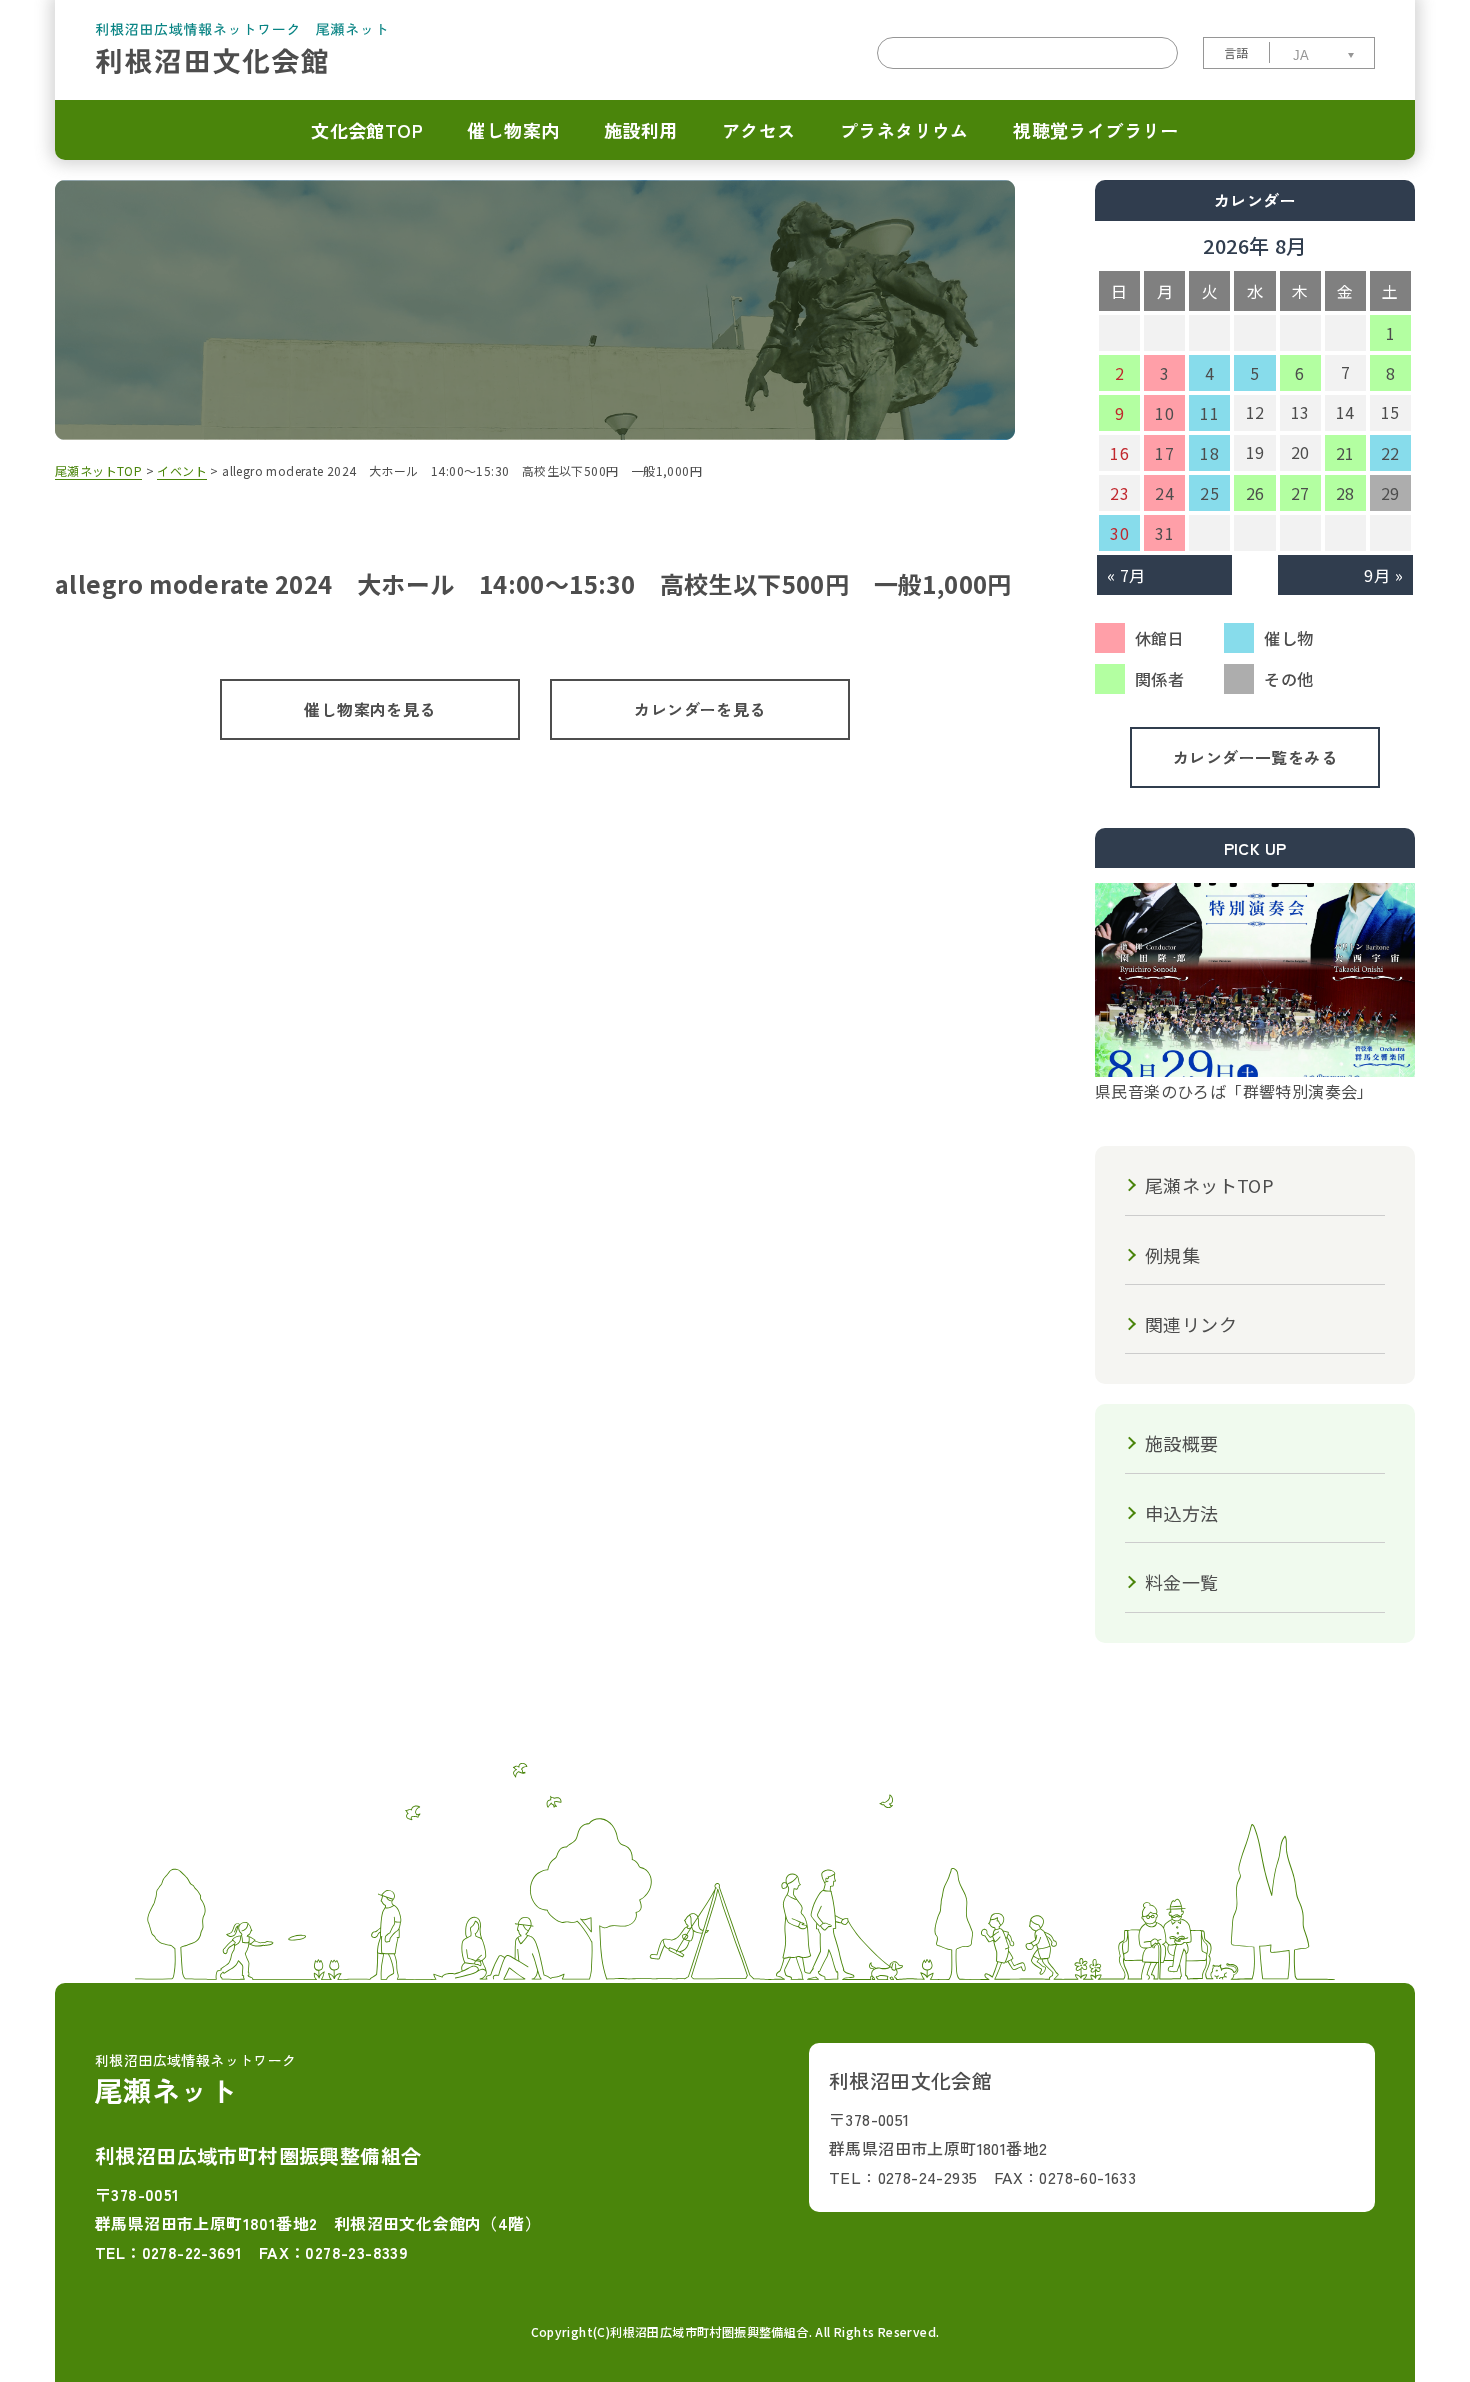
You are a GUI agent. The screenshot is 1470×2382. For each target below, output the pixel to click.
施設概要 (1182, 1443)
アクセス (759, 130)
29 (1390, 493)
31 (1164, 533)
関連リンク (1191, 1324)
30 (1119, 533)
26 (1255, 493)
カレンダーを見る (699, 709)
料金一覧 (1182, 1582)
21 (1345, 453)
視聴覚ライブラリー (1096, 130)
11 (1209, 413)
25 (1209, 493)
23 (1119, 493)
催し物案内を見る (369, 709)
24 (1164, 493)
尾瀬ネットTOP (1209, 1185)
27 (1300, 493)
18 (1209, 453)
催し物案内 (513, 130)
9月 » (1383, 575)
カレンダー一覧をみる (1255, 757)
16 (1119, 453)
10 (1164, 413)
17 (1164, 453)
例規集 (1172, 1255)
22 (1390, 453)
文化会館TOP (367, 130)
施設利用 (641, 130)
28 (1345, 493)
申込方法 (1182, 1513)
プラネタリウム (904, 130)
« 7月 (1126, 575)
